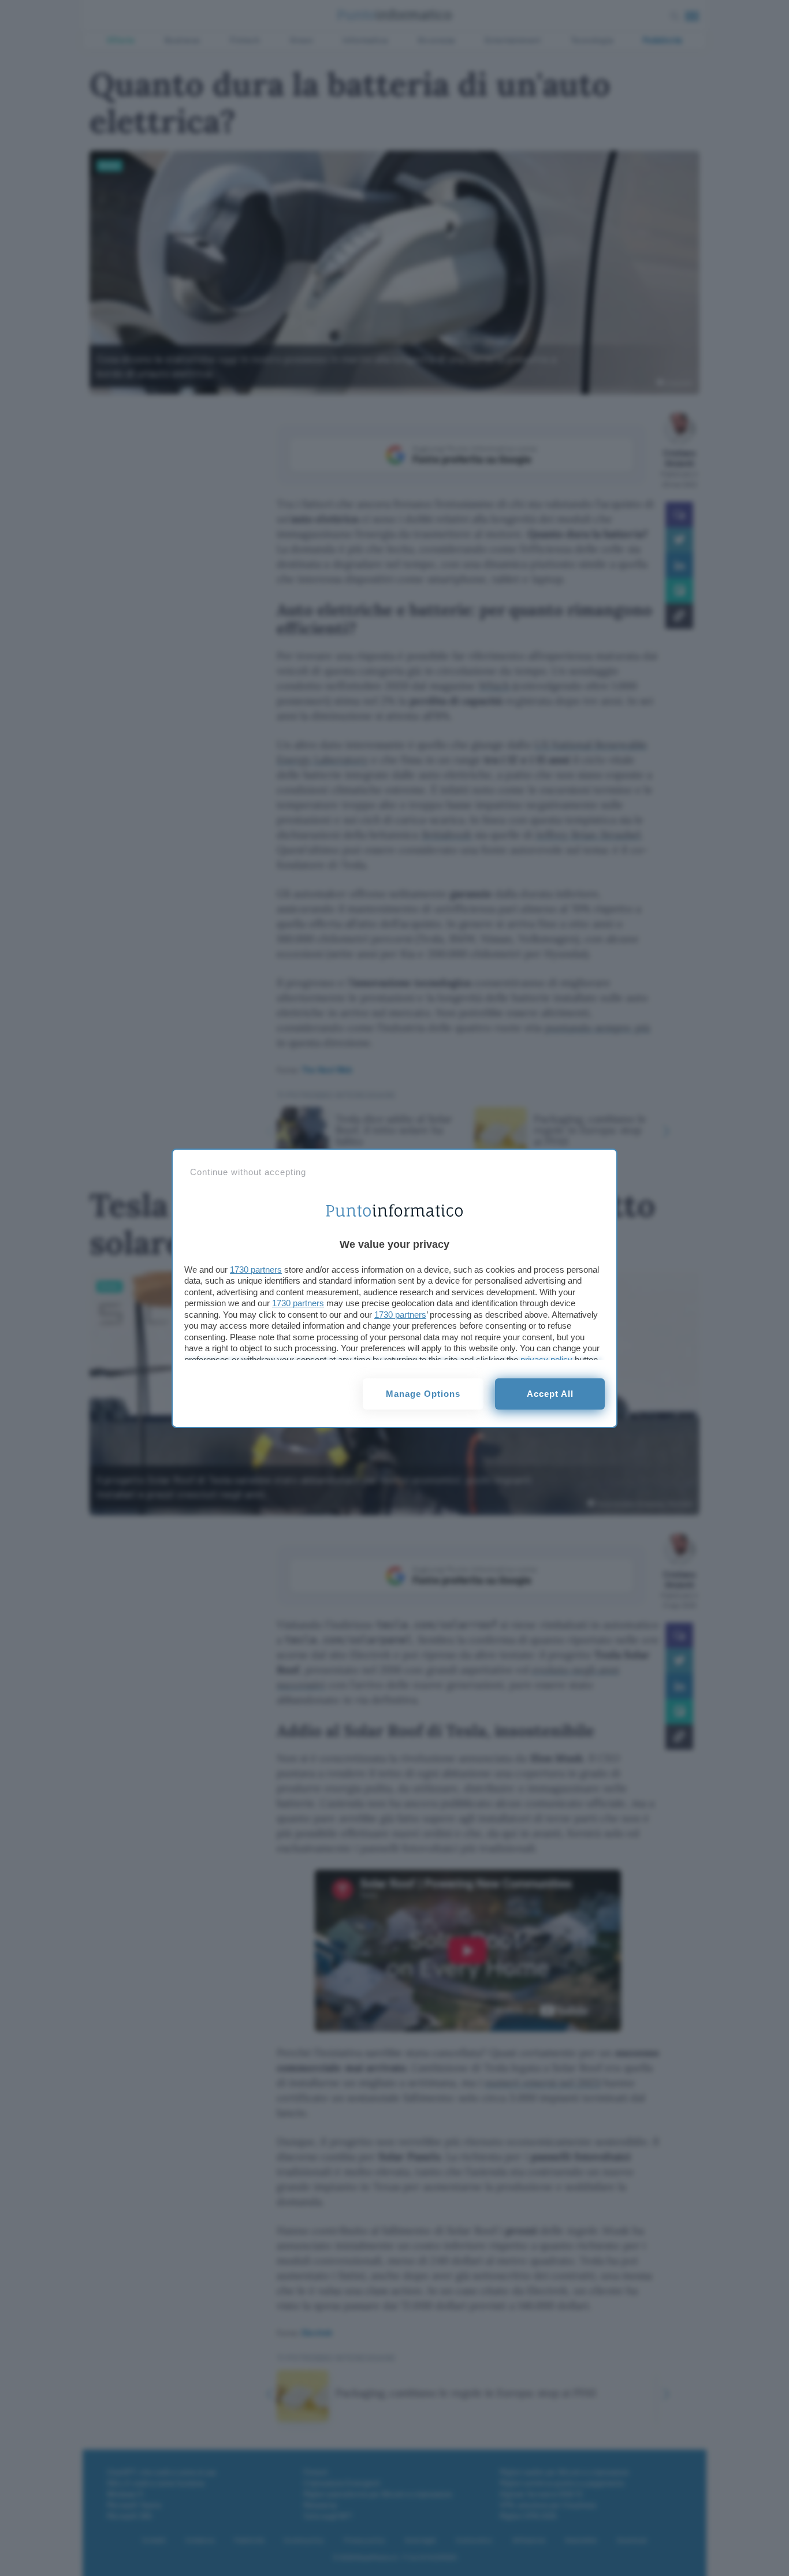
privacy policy (546, 1360)
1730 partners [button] (256, 1270)
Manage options (423, 1394)
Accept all (550, 1394)
